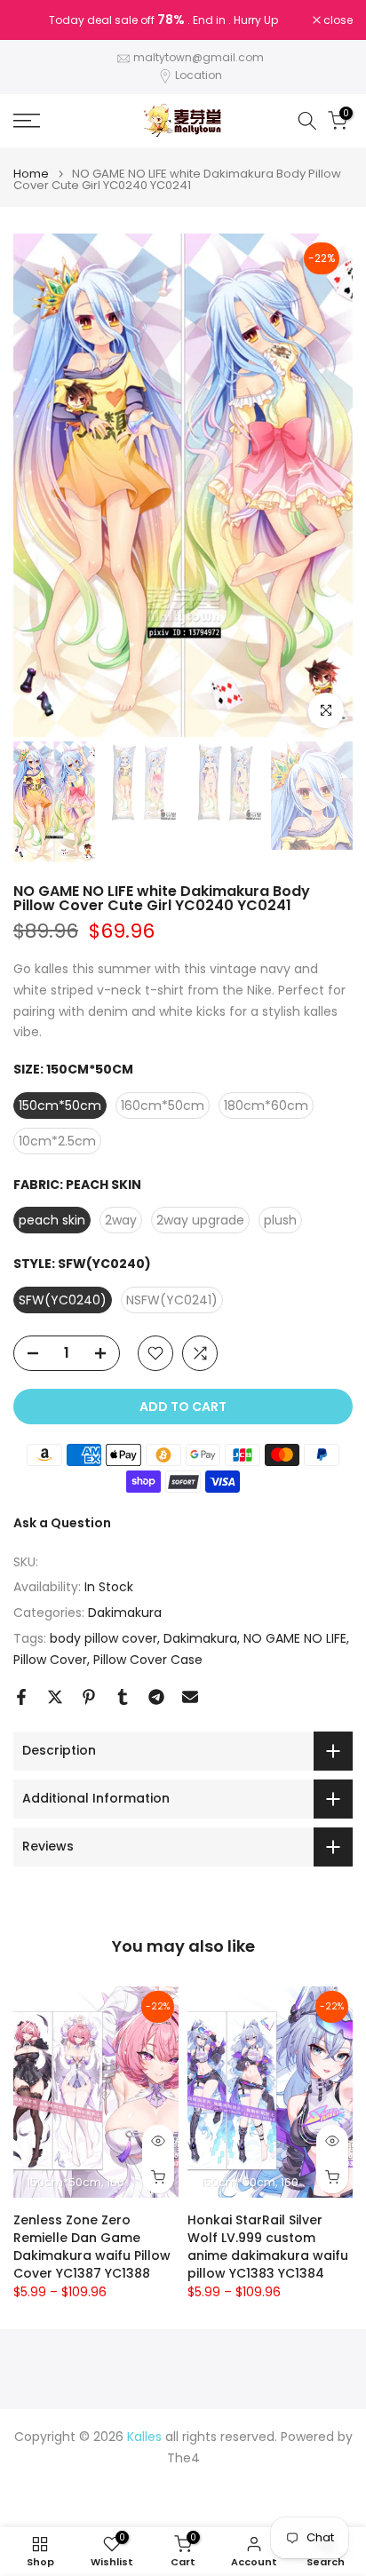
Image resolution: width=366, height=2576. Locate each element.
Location (199, 75)
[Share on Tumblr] (123, 1697)
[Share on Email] (190, 1697)
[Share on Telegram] (156, 1697)
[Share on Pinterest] (89, 1697)
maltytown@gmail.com (199, 57)
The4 (183, 2458)
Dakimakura (125, 1613)
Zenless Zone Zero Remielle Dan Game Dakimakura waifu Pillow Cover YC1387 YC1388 (92, 2246)
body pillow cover (103, 1638)
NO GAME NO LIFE (295, 1638)
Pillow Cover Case (148, 1660)
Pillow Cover (50, 1660)
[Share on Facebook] (21, 1697)
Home (31, 174)
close (337, 20)
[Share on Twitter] (55, 1697)
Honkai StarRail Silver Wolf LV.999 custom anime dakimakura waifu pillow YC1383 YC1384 (268, 2246)
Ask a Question (62, 1523)
